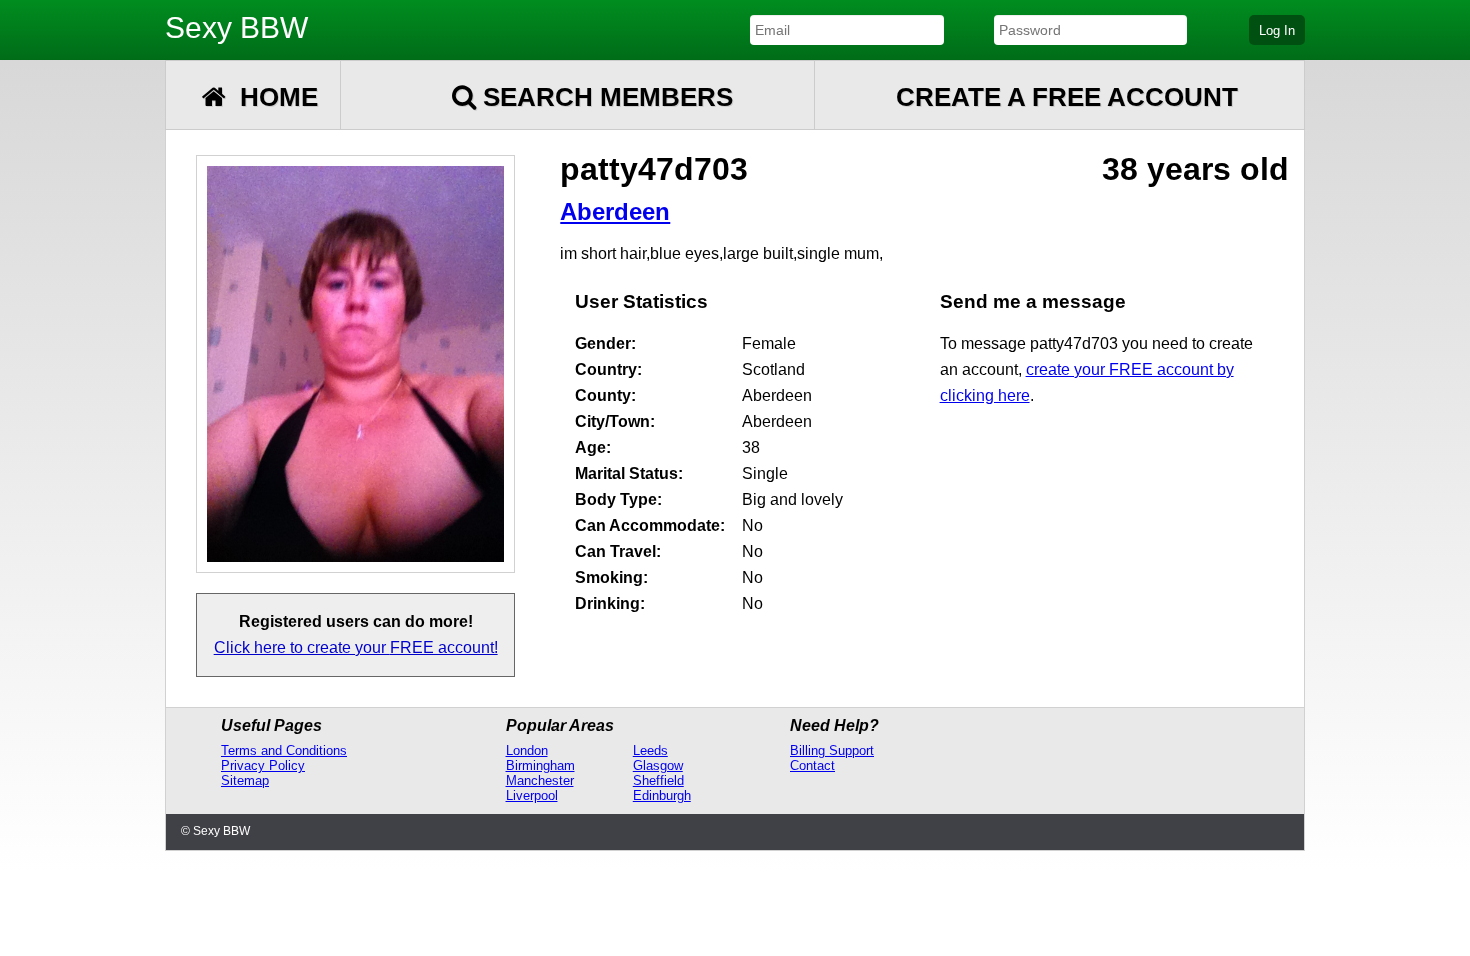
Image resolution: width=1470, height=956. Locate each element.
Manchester (540, 780)
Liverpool (532, 795)
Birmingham (540, 765)
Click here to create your (356, 647)
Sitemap (245, 780)
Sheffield (658, 780)
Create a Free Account (1067, 97)
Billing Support (832, 750)
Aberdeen (615, 211)
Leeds (650, 750)
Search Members (604, 97)
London (527, 750)
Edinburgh (662, 795)
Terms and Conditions (284, 750)
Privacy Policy (263, 765)
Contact (812, 765)
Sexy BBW (236, 27)
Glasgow (658, 765)
